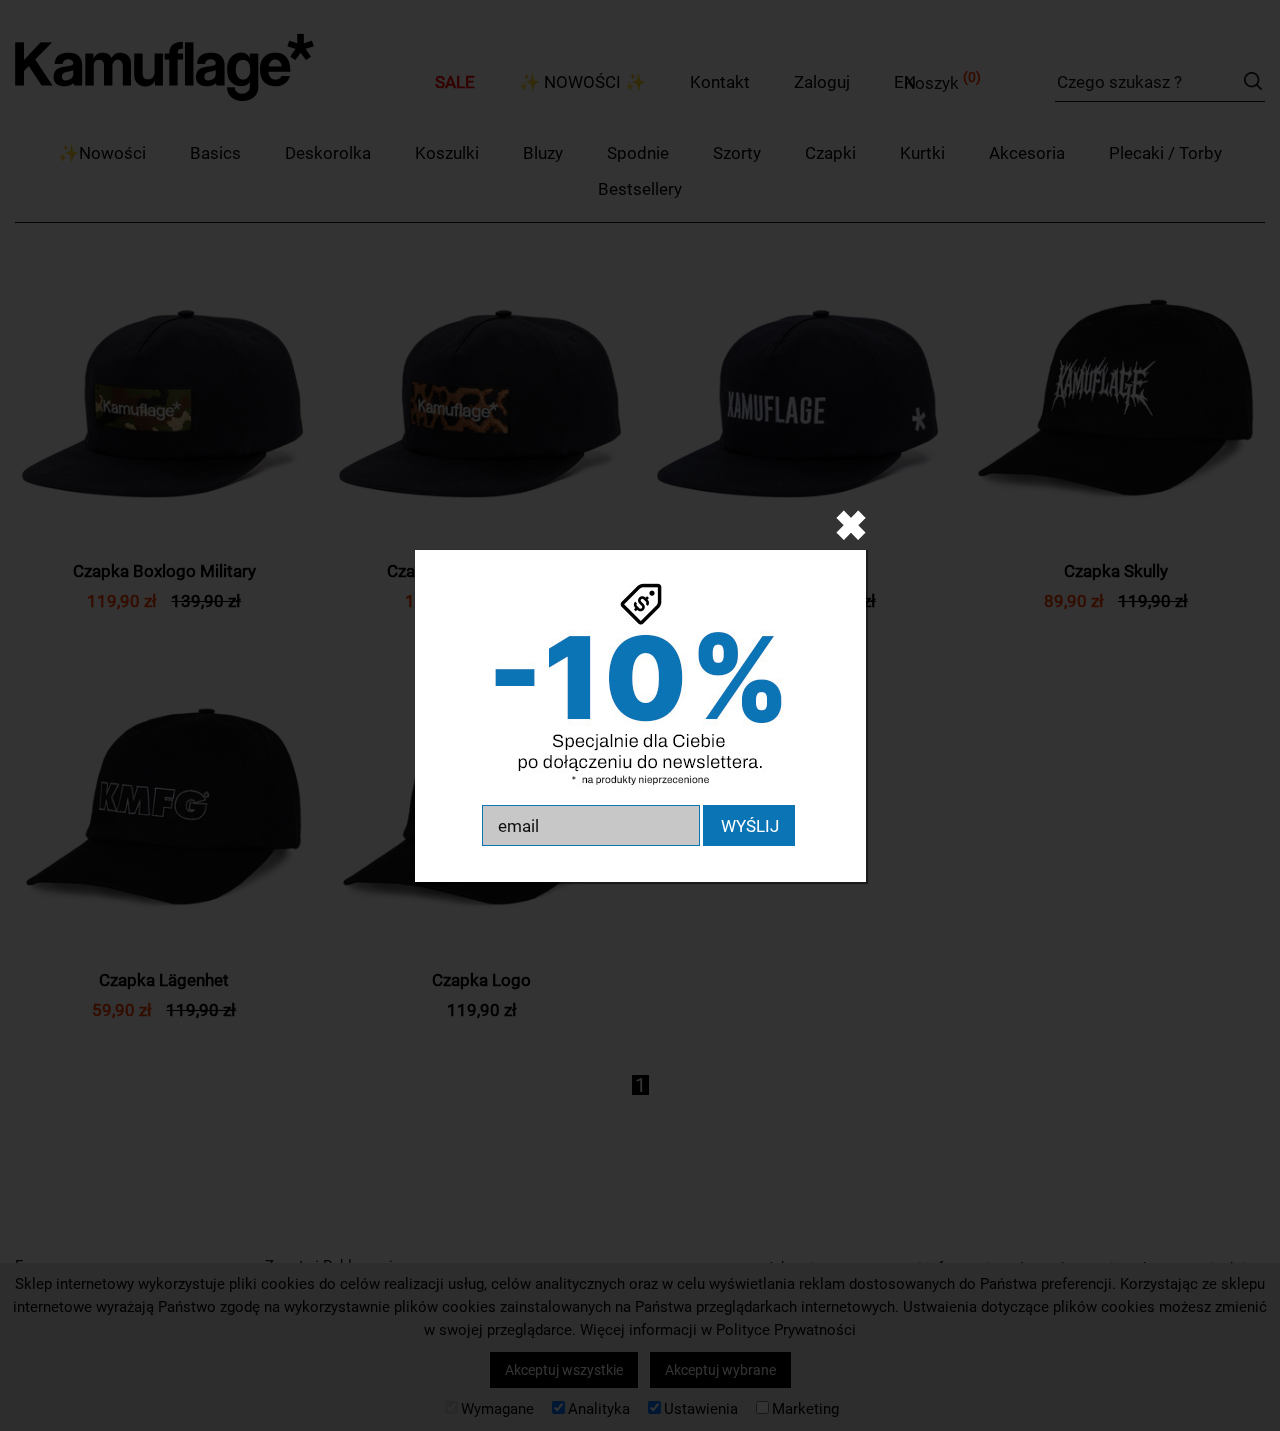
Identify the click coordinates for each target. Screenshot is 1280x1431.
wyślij (750, 826)
